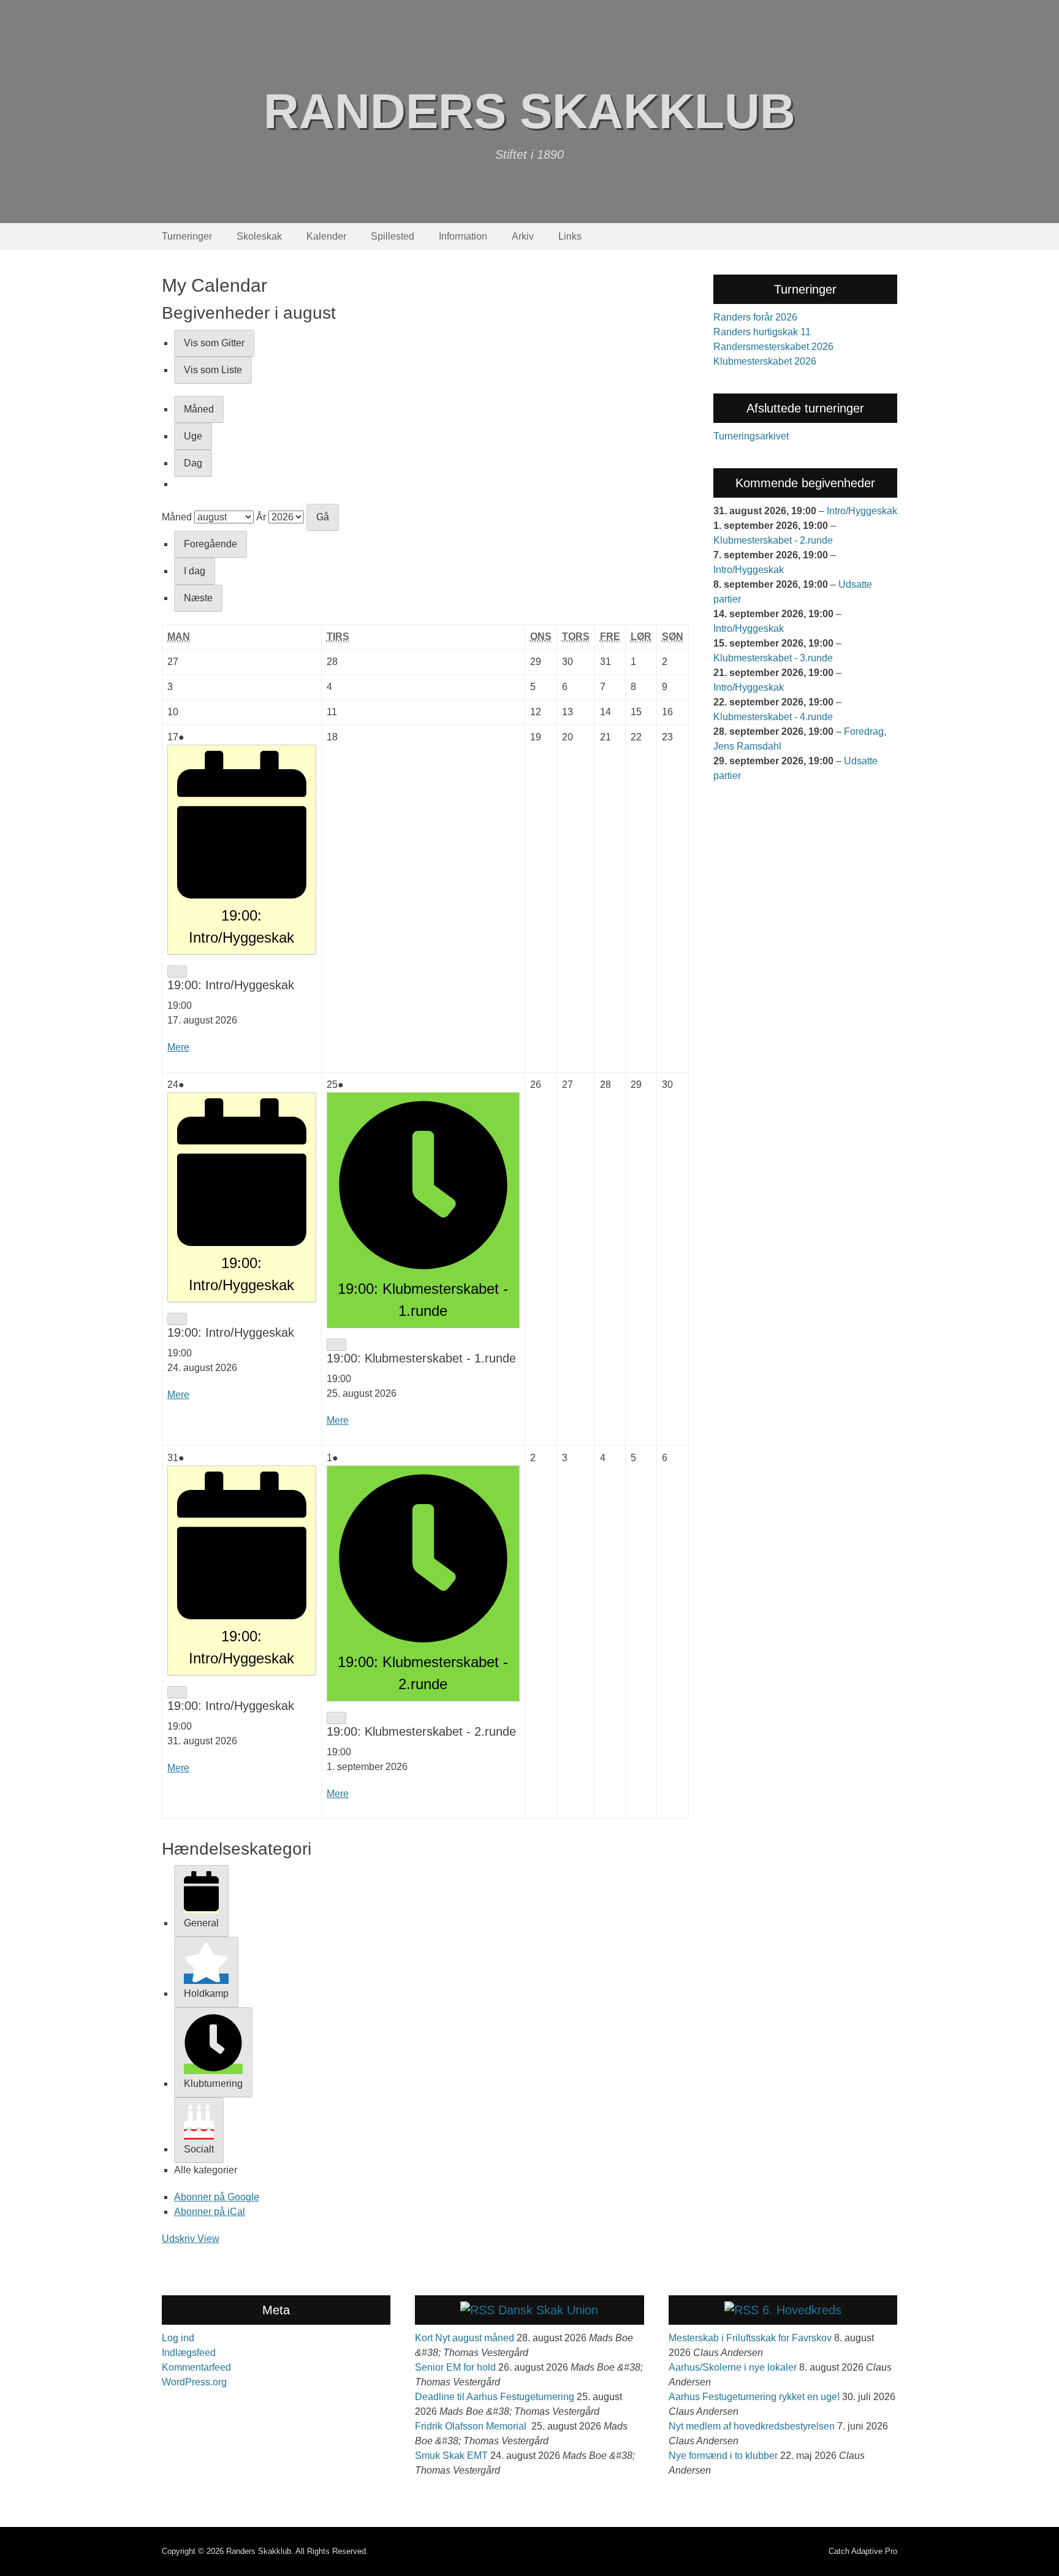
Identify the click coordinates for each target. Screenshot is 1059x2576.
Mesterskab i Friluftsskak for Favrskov (750, 2338)
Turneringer (187, 236)
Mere (178, 1047)
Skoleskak (259, 236)
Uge (193, 436)
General (201, 1923)
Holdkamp (206, 1993)
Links (570, 236)
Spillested (393, 236)
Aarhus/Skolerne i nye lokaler (733, 2367)
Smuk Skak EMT (451, 2456)
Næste (198, 598)
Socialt (199, 2149)
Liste (213, 370)
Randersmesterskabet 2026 (773, 347)
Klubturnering (213, 2084)
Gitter (214, 343)
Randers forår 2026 (755, 317)
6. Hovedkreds (802, 2310)
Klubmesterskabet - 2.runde (773, 540)
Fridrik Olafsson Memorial (472, 2426)
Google (217, 2197)
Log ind (178, 2338)
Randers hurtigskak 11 (762, 332)
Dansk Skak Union (548, 2310)
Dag (193, 463)
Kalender (326, 236)
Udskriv (191, 2239)
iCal (210, 2212)
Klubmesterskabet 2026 (765, 361)
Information (463, 236)
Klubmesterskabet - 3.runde (773, 658)
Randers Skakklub (529, 111)
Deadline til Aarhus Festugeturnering (495, 2397)
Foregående (211, 544)
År (261, 517)
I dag (195, 571)
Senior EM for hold (455, 2367)
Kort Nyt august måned (465, 2338)
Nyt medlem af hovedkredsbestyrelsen (752, 2426)
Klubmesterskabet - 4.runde (773, 717)
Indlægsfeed (189, 2353)
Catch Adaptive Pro (863, 2551)
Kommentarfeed (196, 2367)
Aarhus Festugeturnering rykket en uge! (754, 2397)
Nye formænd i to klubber (723, 2456)
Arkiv (523, 236)
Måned (199, 409)
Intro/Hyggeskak (862, 511)
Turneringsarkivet (751, 436)
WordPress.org (194, 2382)
